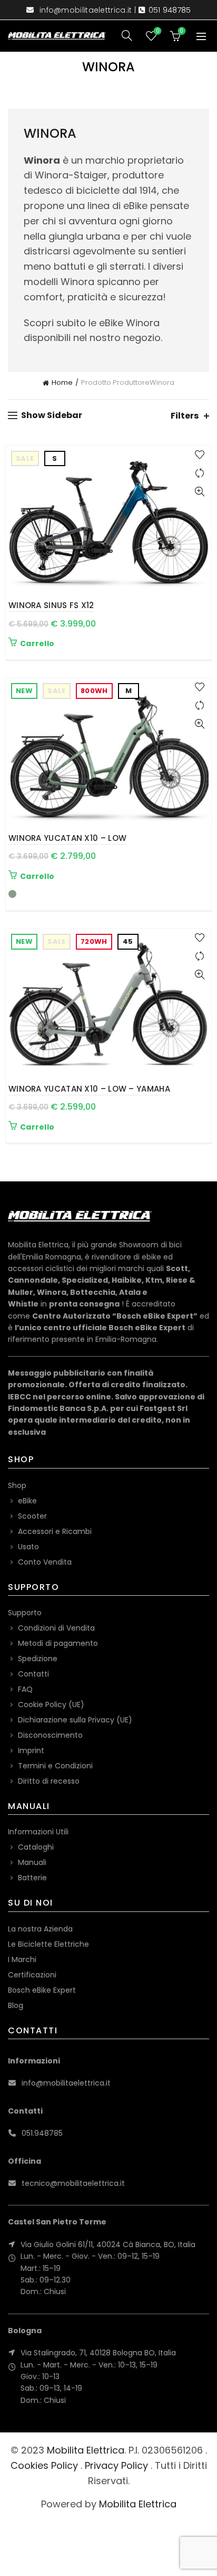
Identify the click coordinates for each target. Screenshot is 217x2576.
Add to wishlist (199, 455)
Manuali (32, 1862)
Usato (28, 1547)
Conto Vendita (45, 1562)
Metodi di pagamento (58, 1643)
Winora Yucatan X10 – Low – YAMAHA (89, 1089)
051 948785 (170, 10)
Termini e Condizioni (55, 1766)
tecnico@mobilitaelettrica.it (73, 2183)
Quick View (199, 492)
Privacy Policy (116, 2465)
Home (62, 382)
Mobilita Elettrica (86, 2450)
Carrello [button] (37, 1127)
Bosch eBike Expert (42, 1990)
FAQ (25, 1689)
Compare (199, 473)
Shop (17, 1485)
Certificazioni (32, 1975)
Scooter (32, 1516)
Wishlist (157, 31)
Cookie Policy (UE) (51, 1704)
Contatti (33, 1674)
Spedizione (38, 1659)
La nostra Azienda (40, 1929)
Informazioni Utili (38, 1832)
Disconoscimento (50, 1735)
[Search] (127, 35)
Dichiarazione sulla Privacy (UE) (75, 1720)
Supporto (25, 1613)
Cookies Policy (44, 2465)
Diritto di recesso (49, 1781)
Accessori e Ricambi (55, 1531)
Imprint (31, 1750)
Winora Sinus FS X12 (51, 605)
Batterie (32, 1878)
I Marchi (22, 1959)
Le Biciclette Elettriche (48, 1944)
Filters (185, 416)
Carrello (37, 643)
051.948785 (42, 2133)
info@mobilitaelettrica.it (86, 10)
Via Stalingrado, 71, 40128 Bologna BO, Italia (98, 2353)
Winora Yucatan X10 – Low (67, 838)
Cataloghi (36, 1847)
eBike (27, 1501)
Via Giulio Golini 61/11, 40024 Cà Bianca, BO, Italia (108, 2244)
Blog (16, 2005)
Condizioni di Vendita (56, 1628)
